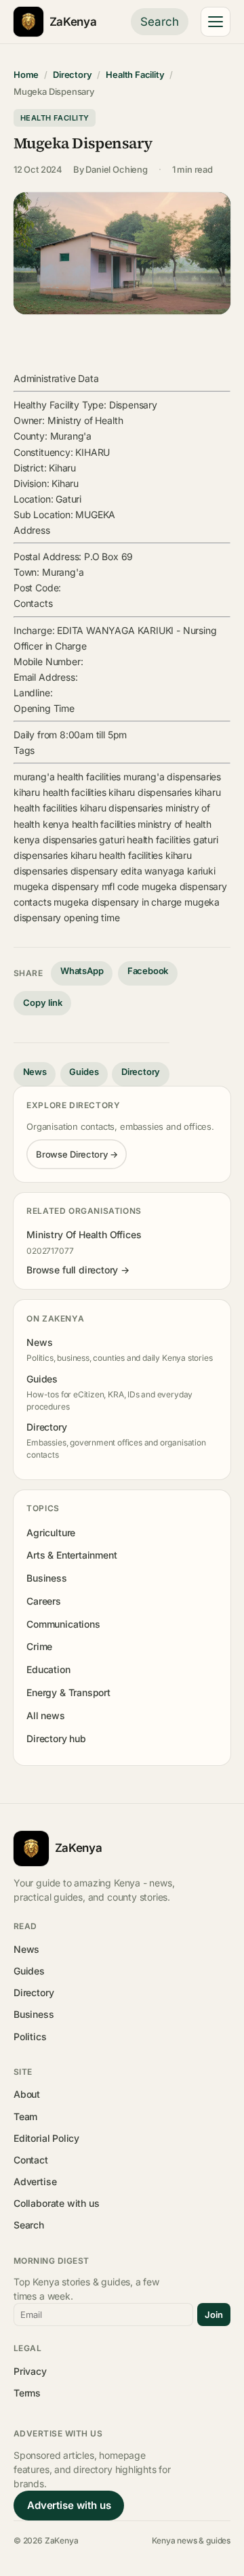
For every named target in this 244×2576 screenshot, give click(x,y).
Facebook (148, 971)
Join (214, 2315)
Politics (30, 2036)
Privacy (30, 2371)
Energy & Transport (68, 1692)
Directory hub (56, 1738)
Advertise (35, 2181)
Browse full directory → (78, 1270)
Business (47, 1578)
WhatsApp (82, 971)
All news (46, 1715)
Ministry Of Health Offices (84, 1234)
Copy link (43, 1002)
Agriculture (51, 1533)
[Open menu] (216, 22)
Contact (31, 2160)
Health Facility (135, 75)
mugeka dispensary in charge (118, 902)
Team (25, 2116)
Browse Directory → (77, 1154)
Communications (63, 1624)
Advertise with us (69, 2505)
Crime (39, 1646)
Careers (44, 1601)
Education (48, 1669)
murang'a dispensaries (172, 777)
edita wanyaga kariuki (168, 871)
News (35, 1072)
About (27, 2094)
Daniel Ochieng (116, 169)
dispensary (94, 871)
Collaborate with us (56, 2203)
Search (160, 22)
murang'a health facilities (67, 777)
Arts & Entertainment (72, 1555)
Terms (27, 2393)
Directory (72, 75)
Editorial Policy (46, 2138)
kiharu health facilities (60, 792)
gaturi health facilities (145, 840)
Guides (84, 1072)
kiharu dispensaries (150, 792)
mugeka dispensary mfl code (76, 886)
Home (26, 75)
